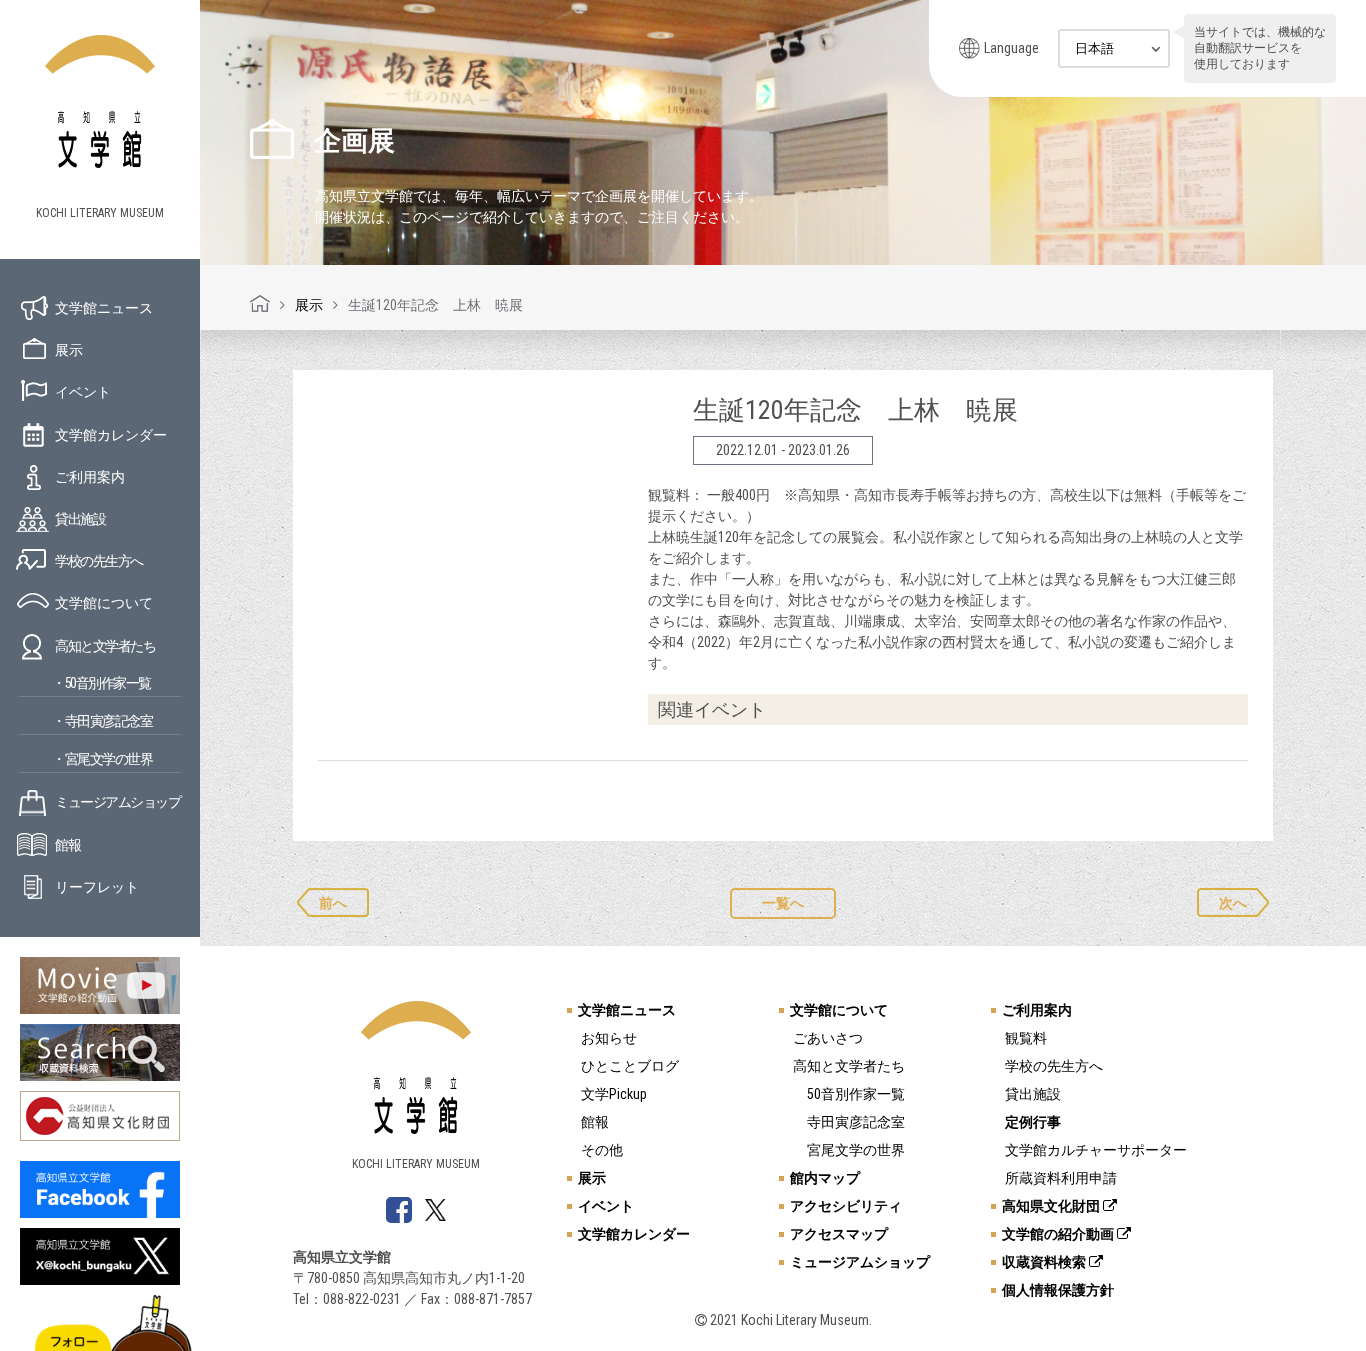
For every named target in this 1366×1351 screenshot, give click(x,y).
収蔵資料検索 (1045, 1262)
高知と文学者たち (105, 646)
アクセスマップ (839, 1234)
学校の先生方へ (99, 561)
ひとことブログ (630, 1066)
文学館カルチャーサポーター (1096, 1150)
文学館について (104, 603)
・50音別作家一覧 (101, 683)
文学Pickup (614, 1094)
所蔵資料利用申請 (1061, 1178)
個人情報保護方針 (1058, 1290)
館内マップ (825, 1178)
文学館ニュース (104, 308)
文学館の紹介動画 (1059, 1234)
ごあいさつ (828, 1038)
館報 (67, 845)
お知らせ (609, 1038)
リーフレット (97, 887)
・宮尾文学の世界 (102, 759)
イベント (83, 392)
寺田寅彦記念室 (856, 1122)
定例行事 (1033, 1122)
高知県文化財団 (1052, 1206)
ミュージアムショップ (117, 802)
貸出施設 (80, 519)
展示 (69, 350)
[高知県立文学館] (260, 305)
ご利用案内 (90, 477)
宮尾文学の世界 (856, 1150)
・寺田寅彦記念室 (102, 721)
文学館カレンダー (111, 435)
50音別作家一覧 (856, 1094)
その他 (602, 1150)
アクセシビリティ (846, 1206)
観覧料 (1026, 1038)
